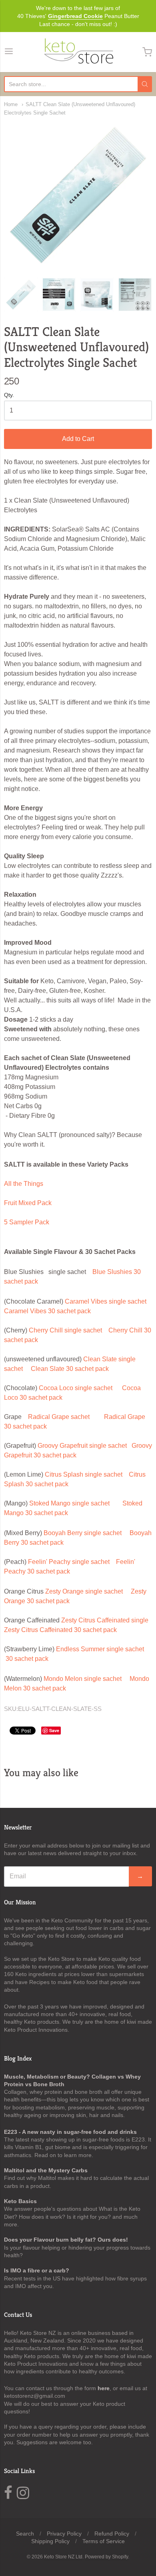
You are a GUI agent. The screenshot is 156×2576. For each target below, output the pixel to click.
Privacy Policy (64, 2534)
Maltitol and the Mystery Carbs (46, 2170)
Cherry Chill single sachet (65, 1330)
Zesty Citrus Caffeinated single (105, 1620)
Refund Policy (112, 2534)
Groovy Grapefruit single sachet (82, 1446)
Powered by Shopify (106, 2557)
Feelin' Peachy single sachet (69, 1562)
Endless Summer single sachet (100, 1649)
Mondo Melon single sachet (83, 1679)
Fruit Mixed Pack (28, 1203)
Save (54, 1730)
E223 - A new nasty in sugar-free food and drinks (70, 2132)
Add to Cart (78, 439)
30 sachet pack (27, 1659)
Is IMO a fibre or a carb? (37, 2270)
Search (25, 2534)
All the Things (24, 1184)
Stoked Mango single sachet (69, 1503)
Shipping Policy (50, 2541)
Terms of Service (104, 2541)
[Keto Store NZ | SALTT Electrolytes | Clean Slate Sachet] (78, 195)
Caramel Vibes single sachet (106, 1301)
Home (11, 104)
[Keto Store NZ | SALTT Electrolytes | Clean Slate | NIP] (135, 295)
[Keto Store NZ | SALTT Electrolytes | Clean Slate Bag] (97, 295)
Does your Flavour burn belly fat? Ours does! (66, 2240)
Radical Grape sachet (59, 1417)
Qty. (9, 395)
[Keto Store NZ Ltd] (78, 52)
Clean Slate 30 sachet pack (70, 1369)
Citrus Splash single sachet (84, 1474)
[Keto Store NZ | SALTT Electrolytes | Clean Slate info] (59, 295)
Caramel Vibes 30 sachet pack (47, 1311)
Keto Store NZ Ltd (63, 2557)
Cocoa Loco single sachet (76, 1388)
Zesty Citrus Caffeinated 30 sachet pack (60, 1630)
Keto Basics (20, 2201)
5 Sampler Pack (27, 1222)
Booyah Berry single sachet (83, 1533)
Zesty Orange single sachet (84, 1591)
